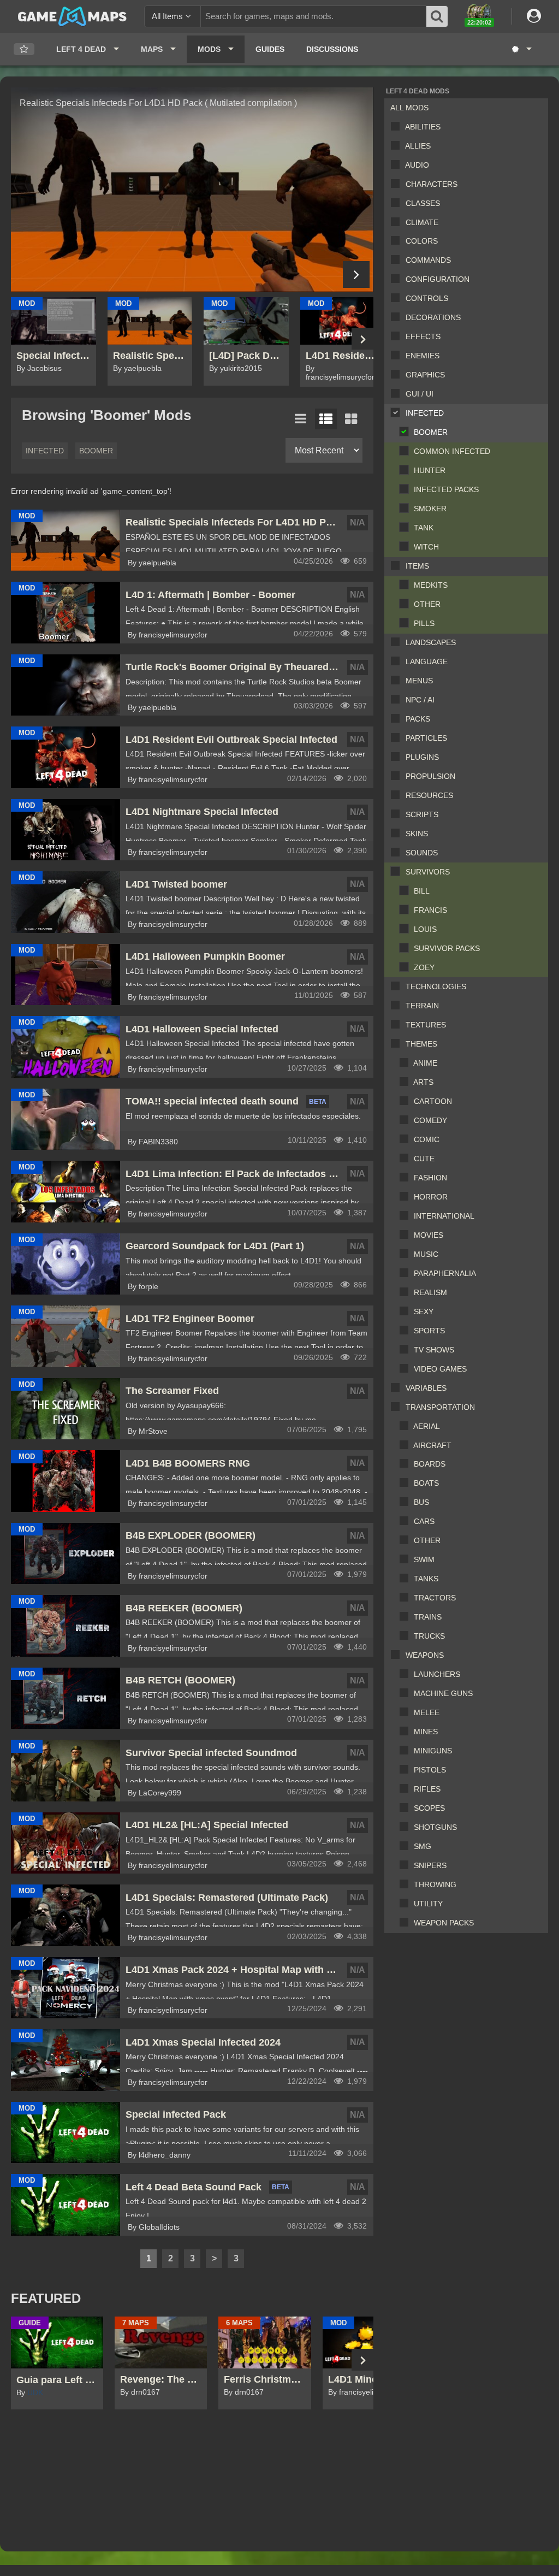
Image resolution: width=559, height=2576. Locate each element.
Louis (425, 929)
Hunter (430, 470)
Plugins (422, 757)
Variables (426, 1388)
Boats (426, 1483)
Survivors (428, 872)
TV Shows (434, 1350)
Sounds (422, 853)
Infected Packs (446, 489)
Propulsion (430, 776)
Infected (425, 413)
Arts (423, 1082)
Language (427, 661)
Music (426, 1254)
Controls (427, 298)
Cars (424, 1521)
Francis (430, 910)
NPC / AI (420, 700)
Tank (424, 528)
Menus (419, 681)
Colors (422, 241)
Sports (429, 1331)
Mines (426, 1732)
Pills (424, 623)
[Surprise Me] (521, 49)
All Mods (409, 108)
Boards (430, 1464)
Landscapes (431, 642)
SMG (423, 1846)
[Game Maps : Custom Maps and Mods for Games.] (72, 16)
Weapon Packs (444, 1923)
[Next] (356, 274)
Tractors (435, 1598)
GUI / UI (420, 394)
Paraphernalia (445, 1273)
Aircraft (432, 1445)
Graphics (425, 375)
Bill (422, 891)
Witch (426, 547)
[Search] (437, 16)
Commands (428, 260)
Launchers (437, 1674)
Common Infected (452, 451)
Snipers (430, 1865)
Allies (418, 146)
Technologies (436, 986)
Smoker (430, 509)
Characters (432, 184)
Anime (425, 1063)
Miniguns (433, 1751)
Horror (431, 1197)
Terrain (422, 1006)
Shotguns (435, 1827)
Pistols (430, 1770)
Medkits (431, 585)
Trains (428, 1617)
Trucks (429, 1636)
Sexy (424, 1311)
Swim (424, 1559)
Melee (427, 1712)
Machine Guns (443, 1693)
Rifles (427, 1789)
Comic (427, 1139)
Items (417, 566)
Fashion (430, 1178)
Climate (422, 222)
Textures (426, 1025)
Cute (424, 1159)
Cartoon (433, 1101)
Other (427, 604)
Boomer (431, 432)
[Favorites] (24, 49)
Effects (423, 336)
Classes (423, 203)
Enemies (423, 356)
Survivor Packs (447, 948)
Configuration (438, 279)
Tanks (426, 1579)
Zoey (424, 967)
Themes (421, 1044)
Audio (417, 165)
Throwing (435, 1884)
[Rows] (326, 419)
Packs (418, 719)
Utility (428, 1904)
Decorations (433, 317)
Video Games (440, 1369)
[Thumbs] (351, 419)
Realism (430, 1292)
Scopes (429, 1808)
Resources (429, 795)
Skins (417, 834)
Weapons (425, 1655)
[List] (301, 419)
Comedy (430, 1120)
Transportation (440, 1407)
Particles (426, 738)
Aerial (427, 1426)
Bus (421, 1502)
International (444, 1216)
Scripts (422, 814)
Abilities (423, 127)
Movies (429, 1235)
